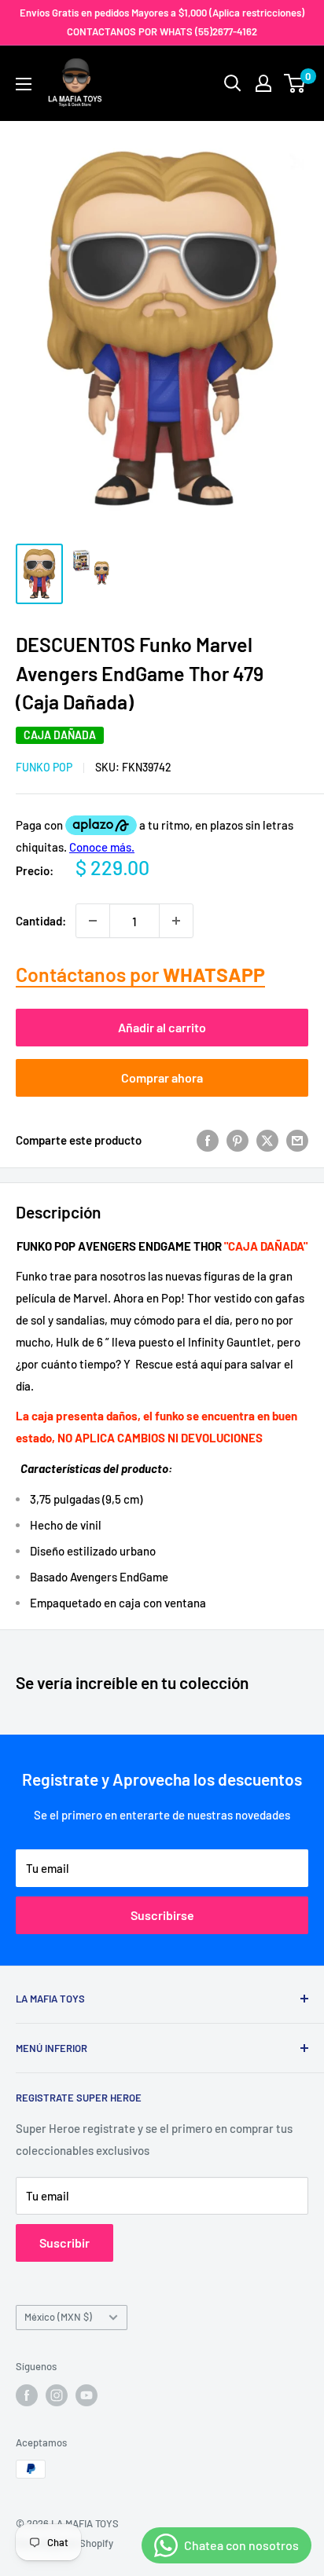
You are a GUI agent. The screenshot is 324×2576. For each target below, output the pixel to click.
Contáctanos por (140, 974)
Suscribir (64, 2243)
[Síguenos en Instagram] (57, 2395)
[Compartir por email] (297, 1140)
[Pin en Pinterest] (237, 1140)
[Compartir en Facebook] (208, 1140)
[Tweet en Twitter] (267, 1140)
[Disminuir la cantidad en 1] (93, 921)
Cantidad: (41, 921)
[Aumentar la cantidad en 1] (176, 921)
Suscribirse (162, 1915)
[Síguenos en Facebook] (27, 2395)
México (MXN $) (58, 2317)
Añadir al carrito (162, 1027)
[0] (295, 83)
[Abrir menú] (24, 84)
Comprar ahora (162, 1077)
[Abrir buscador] (233, 83)
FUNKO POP (44, 767)
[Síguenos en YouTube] (87, 2395)
